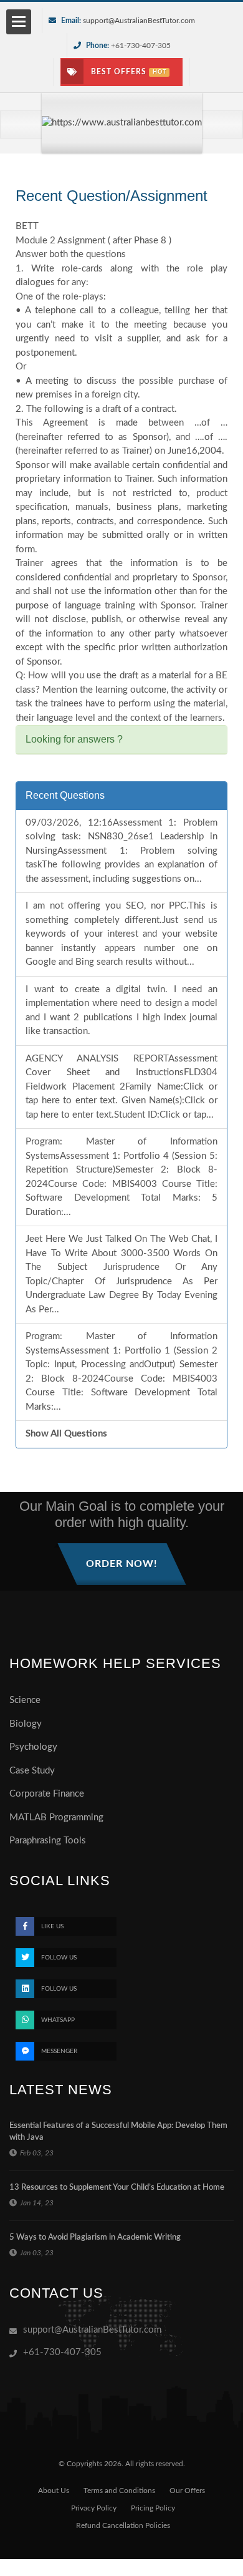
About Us (54, 2491)
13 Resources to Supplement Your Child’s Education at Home (117, 2188)
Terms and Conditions (119, 2491)
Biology (26, 1724)
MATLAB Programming (56, 1817)
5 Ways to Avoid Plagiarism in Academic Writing (95, 2237)
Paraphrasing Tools (48, 1841)
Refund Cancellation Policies (123, 2525)
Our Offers (187, 2491)
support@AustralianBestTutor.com (139, 21)
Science (25, 1700)
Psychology (33, 1747)
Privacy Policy (94, 2508)
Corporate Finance (47, 1794)
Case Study (32, 1771)
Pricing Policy (153, 2508)
